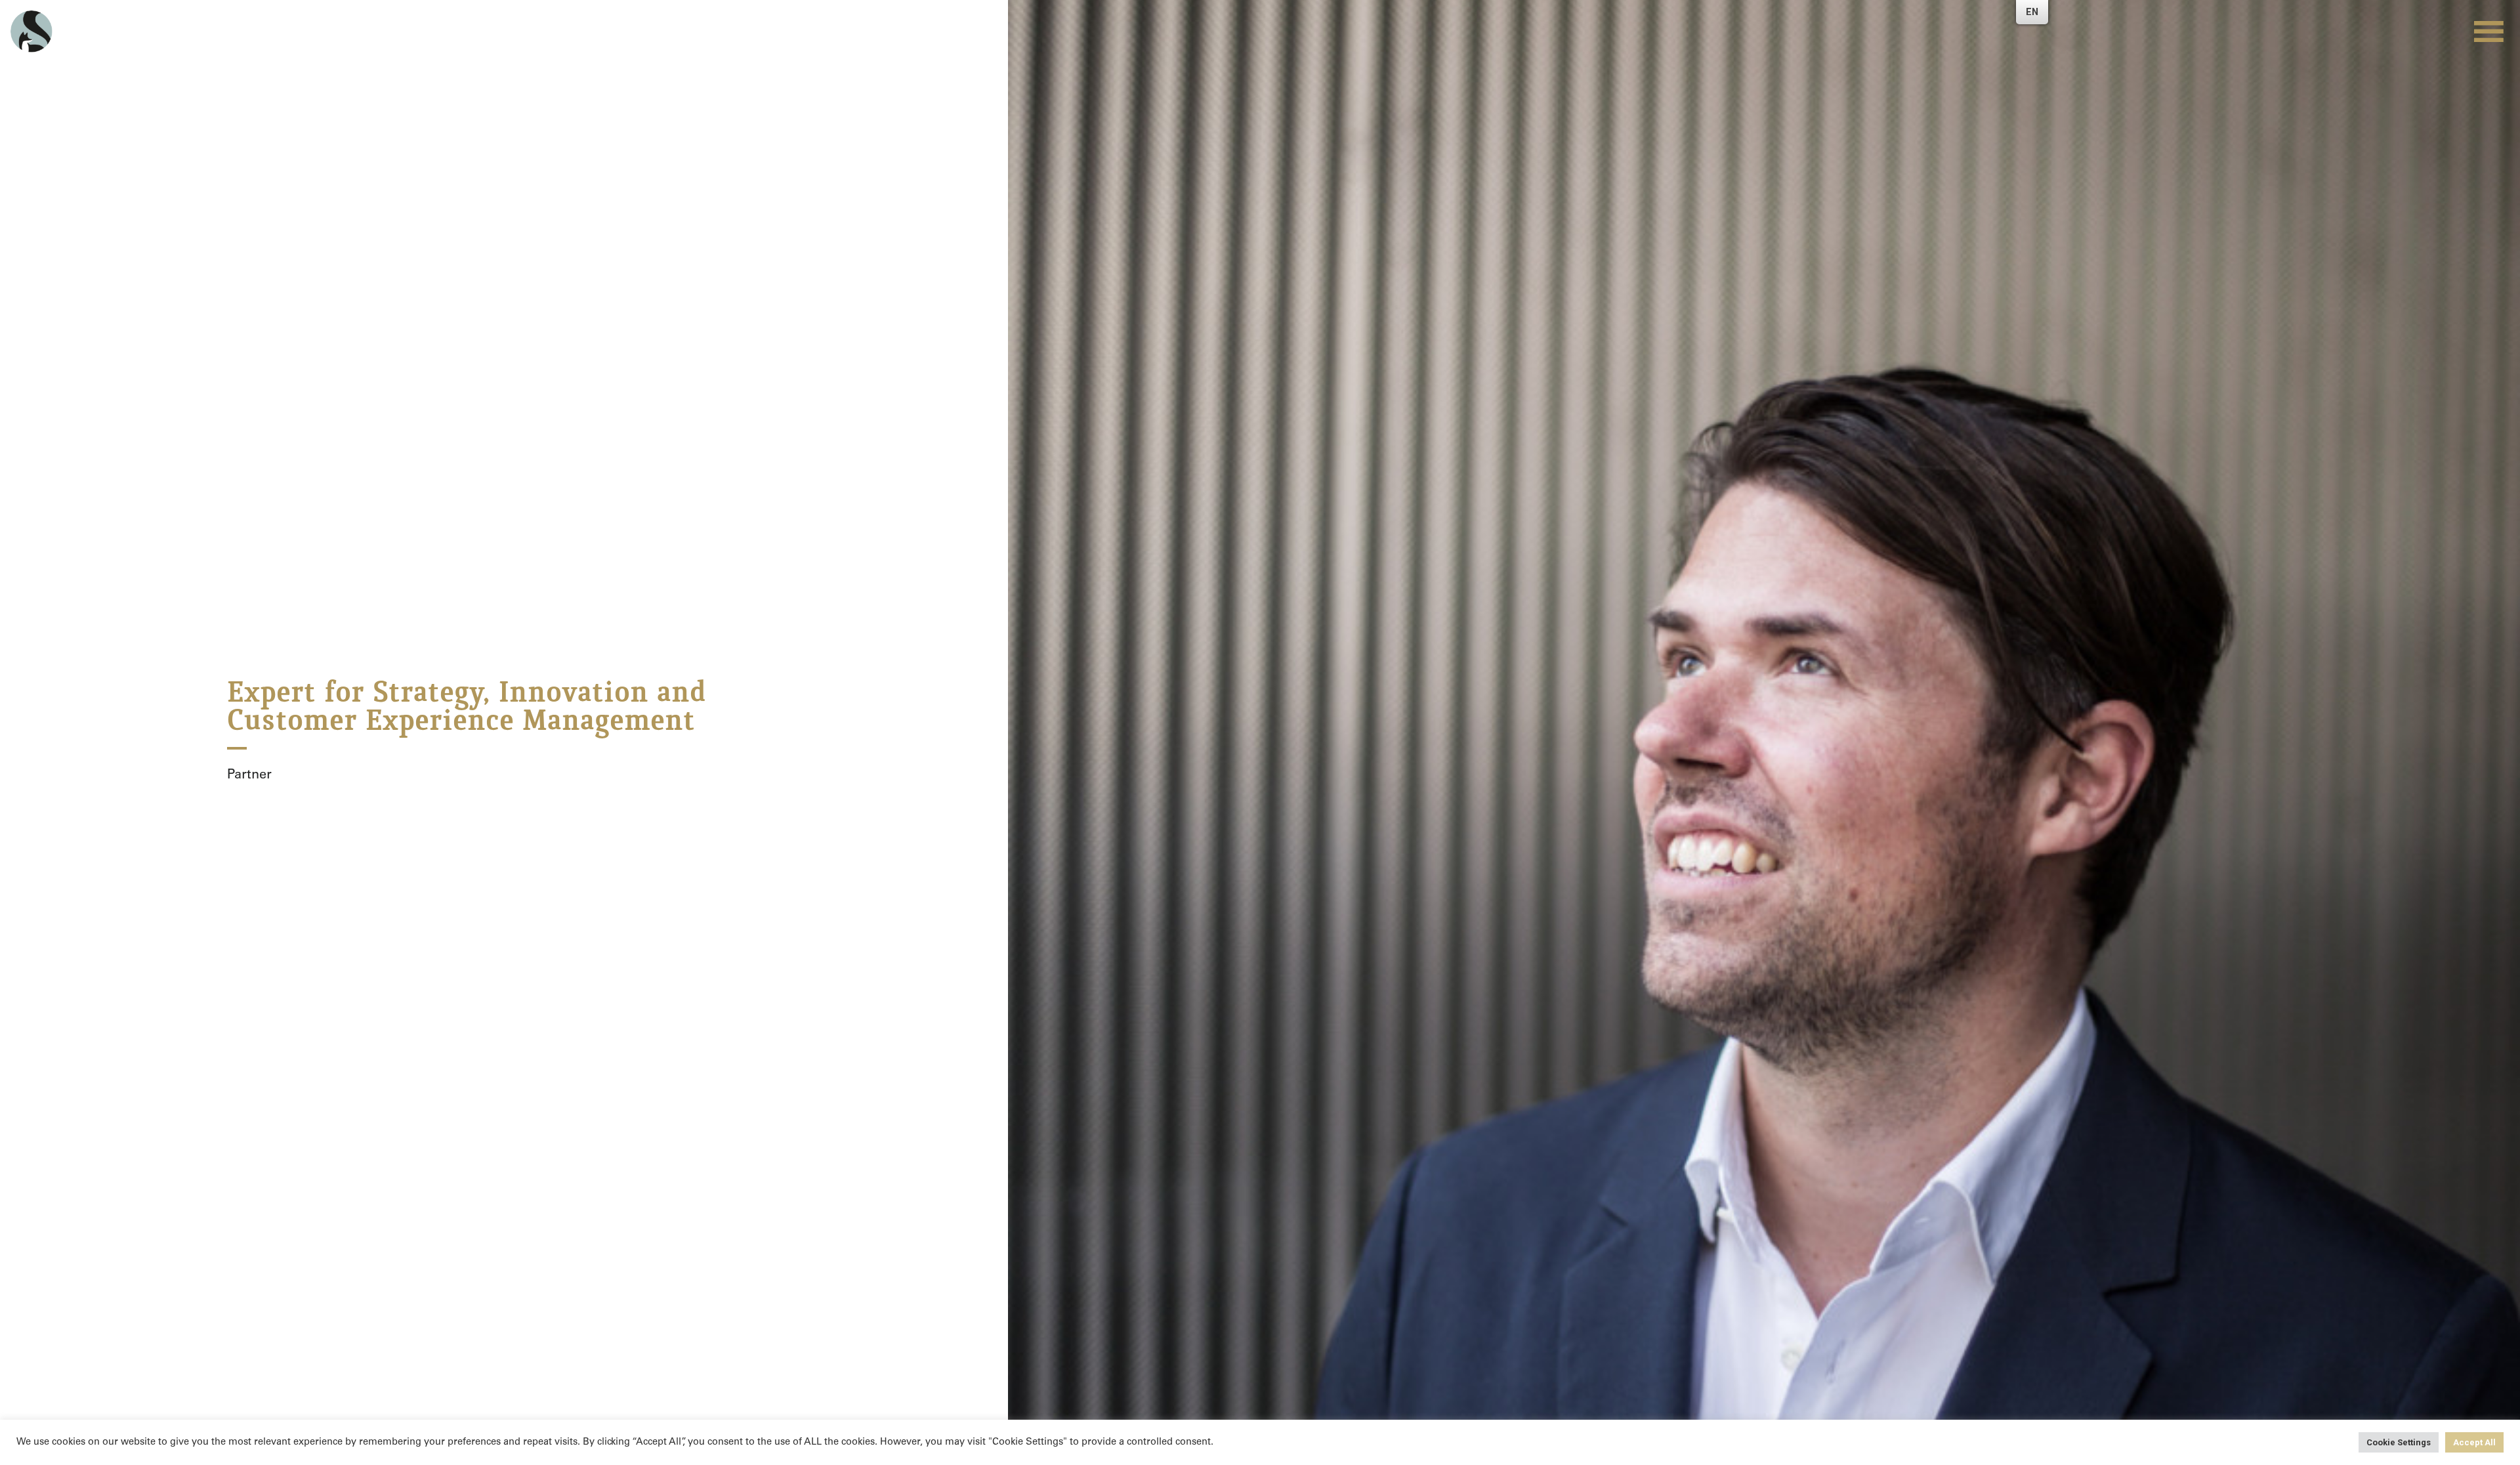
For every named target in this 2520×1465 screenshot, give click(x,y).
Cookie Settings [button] (2399, 1442)
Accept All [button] (2474, 1442)
